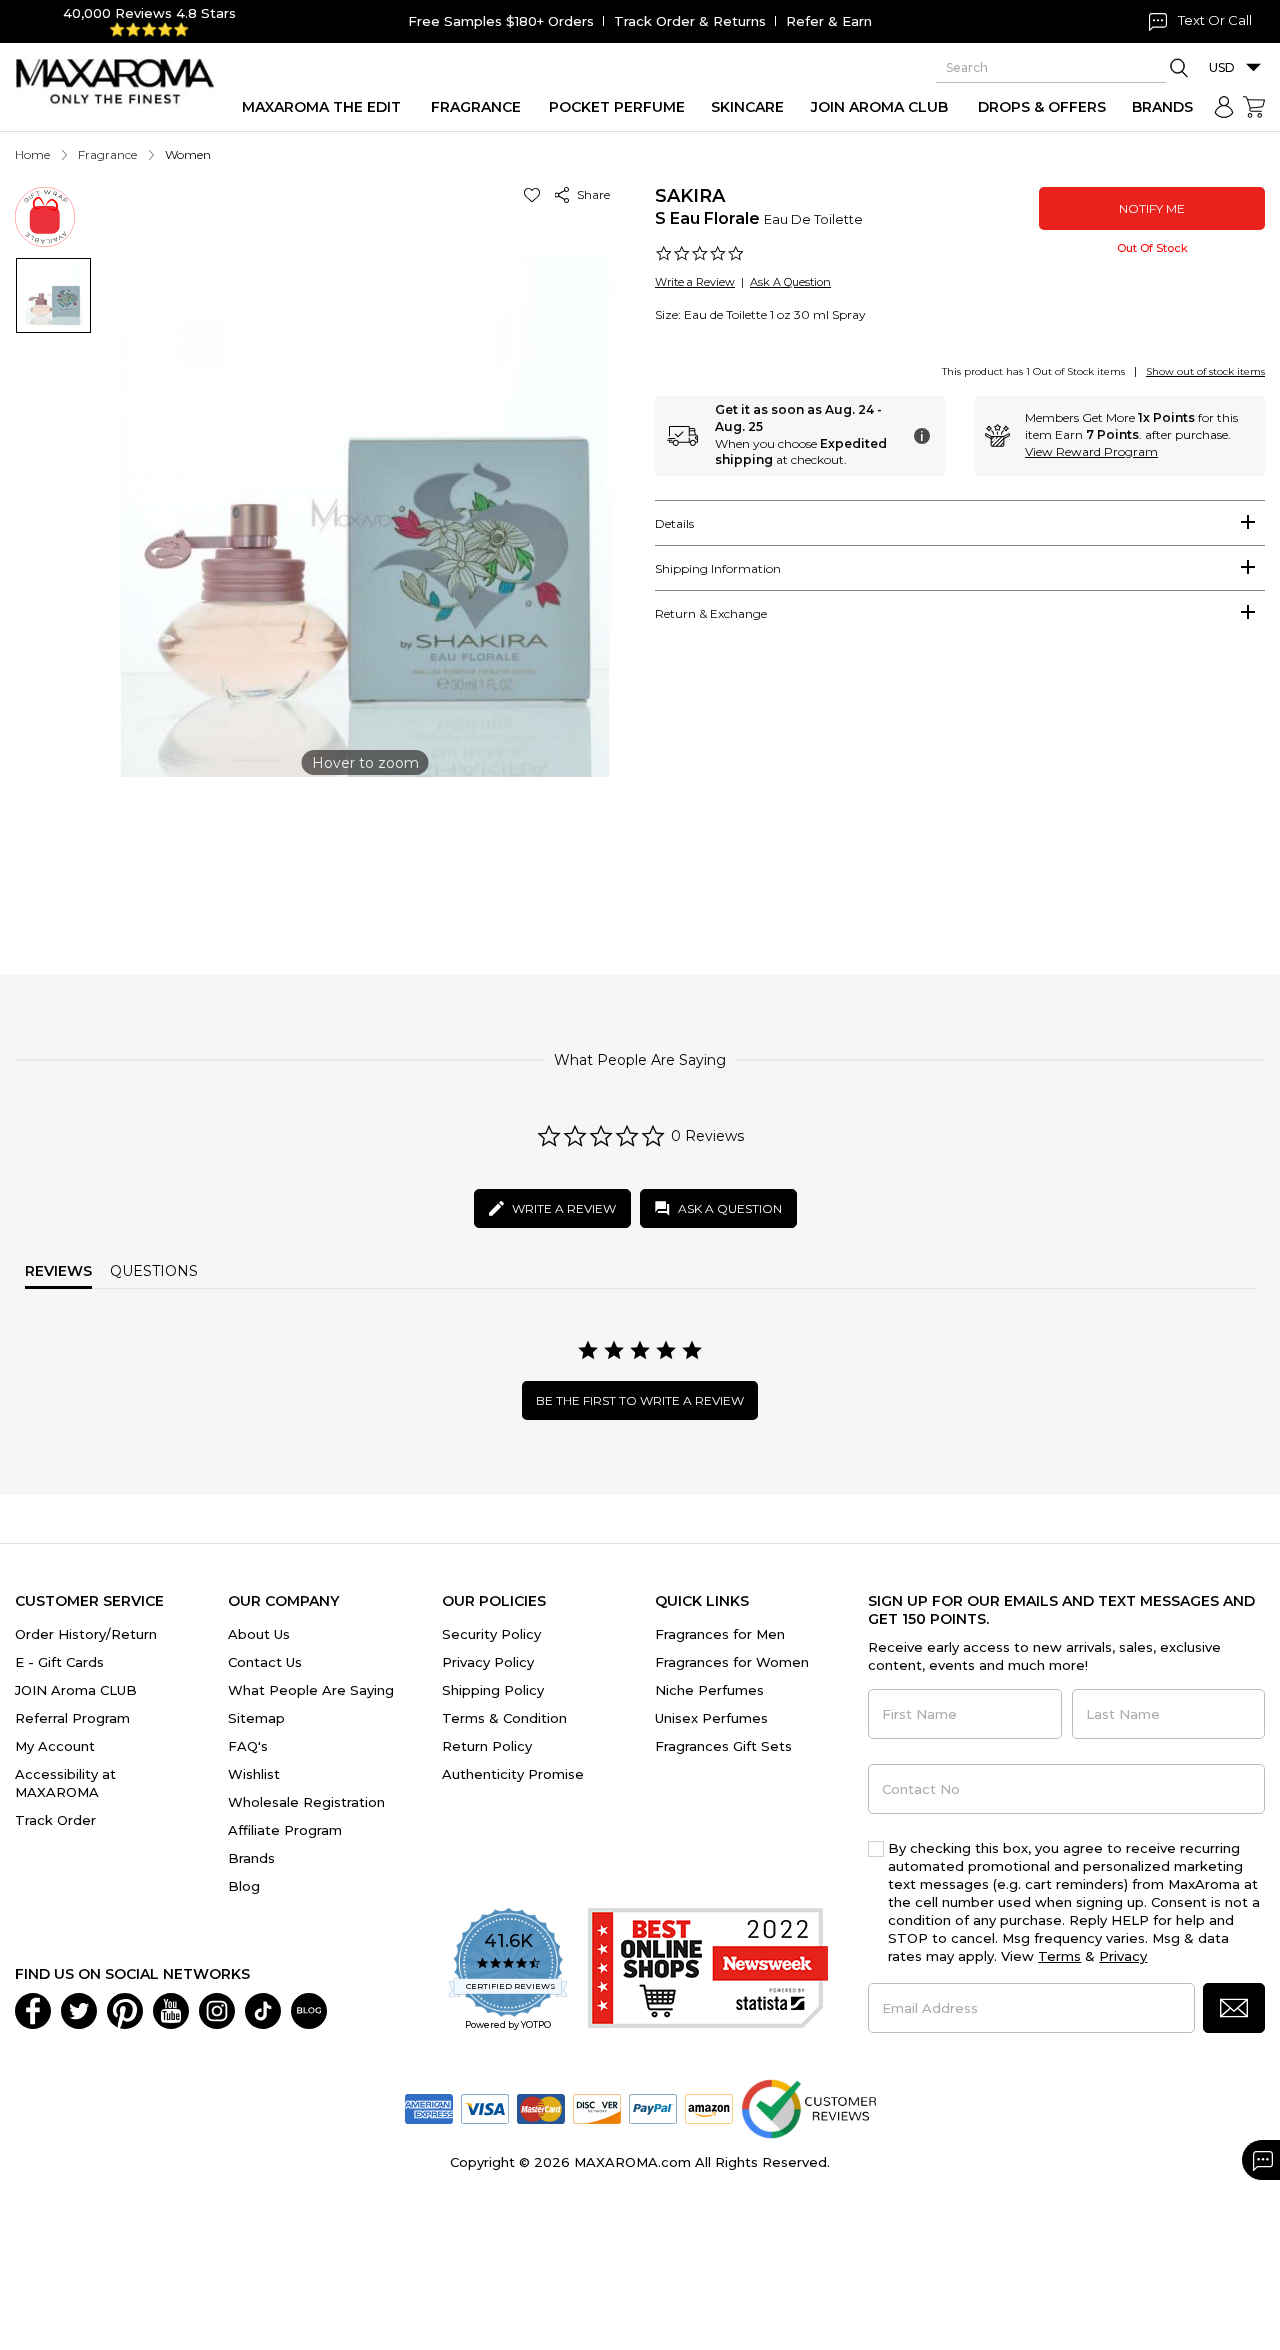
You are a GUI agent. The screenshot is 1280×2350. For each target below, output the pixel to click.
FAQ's (248, 1746)
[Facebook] (33, 2009)
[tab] (960, 523)
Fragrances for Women (732, 1662)
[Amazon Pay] (709, 2107)
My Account (55, 1746)
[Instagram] (217, 2009)
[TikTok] (263, 2009)
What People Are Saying (311, 1690)
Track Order (55, 1820)
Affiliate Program (285, 1830)
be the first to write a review (640, 1400)
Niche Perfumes (709, 1690)
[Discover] (597, 2107)
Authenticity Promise (513, 1774)
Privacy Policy (488, 1662)
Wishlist (254, 1774)
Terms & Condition (504, 1718)
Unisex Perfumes (711, 1718)
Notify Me (1152, 208)
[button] (535, 194)
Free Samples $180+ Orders (501, 21)
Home (32, 154)
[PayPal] (653, 2107)
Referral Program (72, 1718)
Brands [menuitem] (1162, 107)
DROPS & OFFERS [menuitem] (1042, 107)
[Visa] (485, 2107)
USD (1222, 67)
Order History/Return (86, 1634)
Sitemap (256, 1718)
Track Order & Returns (690, 21)
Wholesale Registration (306, 1802)
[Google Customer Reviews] (808, 2107)
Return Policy (487, 1746)
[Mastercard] (541, 2107)
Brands (251, 1858)
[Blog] (309, 2009)
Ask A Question (790, 282)
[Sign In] (1224, 107)
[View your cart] (1254, 107)
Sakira (690, 196)
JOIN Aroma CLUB (76, 1690)
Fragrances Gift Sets (723, 1746)
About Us (259, 1634)
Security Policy (491, 1634)
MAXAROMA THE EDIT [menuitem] (321, 107)
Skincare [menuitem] (747, 107)
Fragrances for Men (720, 1634)
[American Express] (429, 2107)
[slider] (640, 853)
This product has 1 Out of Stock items (1033, 371)
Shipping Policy (493, 1690)
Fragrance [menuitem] (476, 107)
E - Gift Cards (59, 1662)
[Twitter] (79, 2009)
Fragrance (107, 154)
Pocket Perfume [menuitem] (617, 107)
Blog (244, 1886)
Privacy (1123, 1956)
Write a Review (695, 282)
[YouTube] (171, 2009)
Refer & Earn (829, 21)
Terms (1059, 1956)
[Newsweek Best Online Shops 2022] (708, 1970)
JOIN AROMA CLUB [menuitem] (879, 107)
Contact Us (265, 1662)
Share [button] (590, 194)
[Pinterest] (125, 2009)
